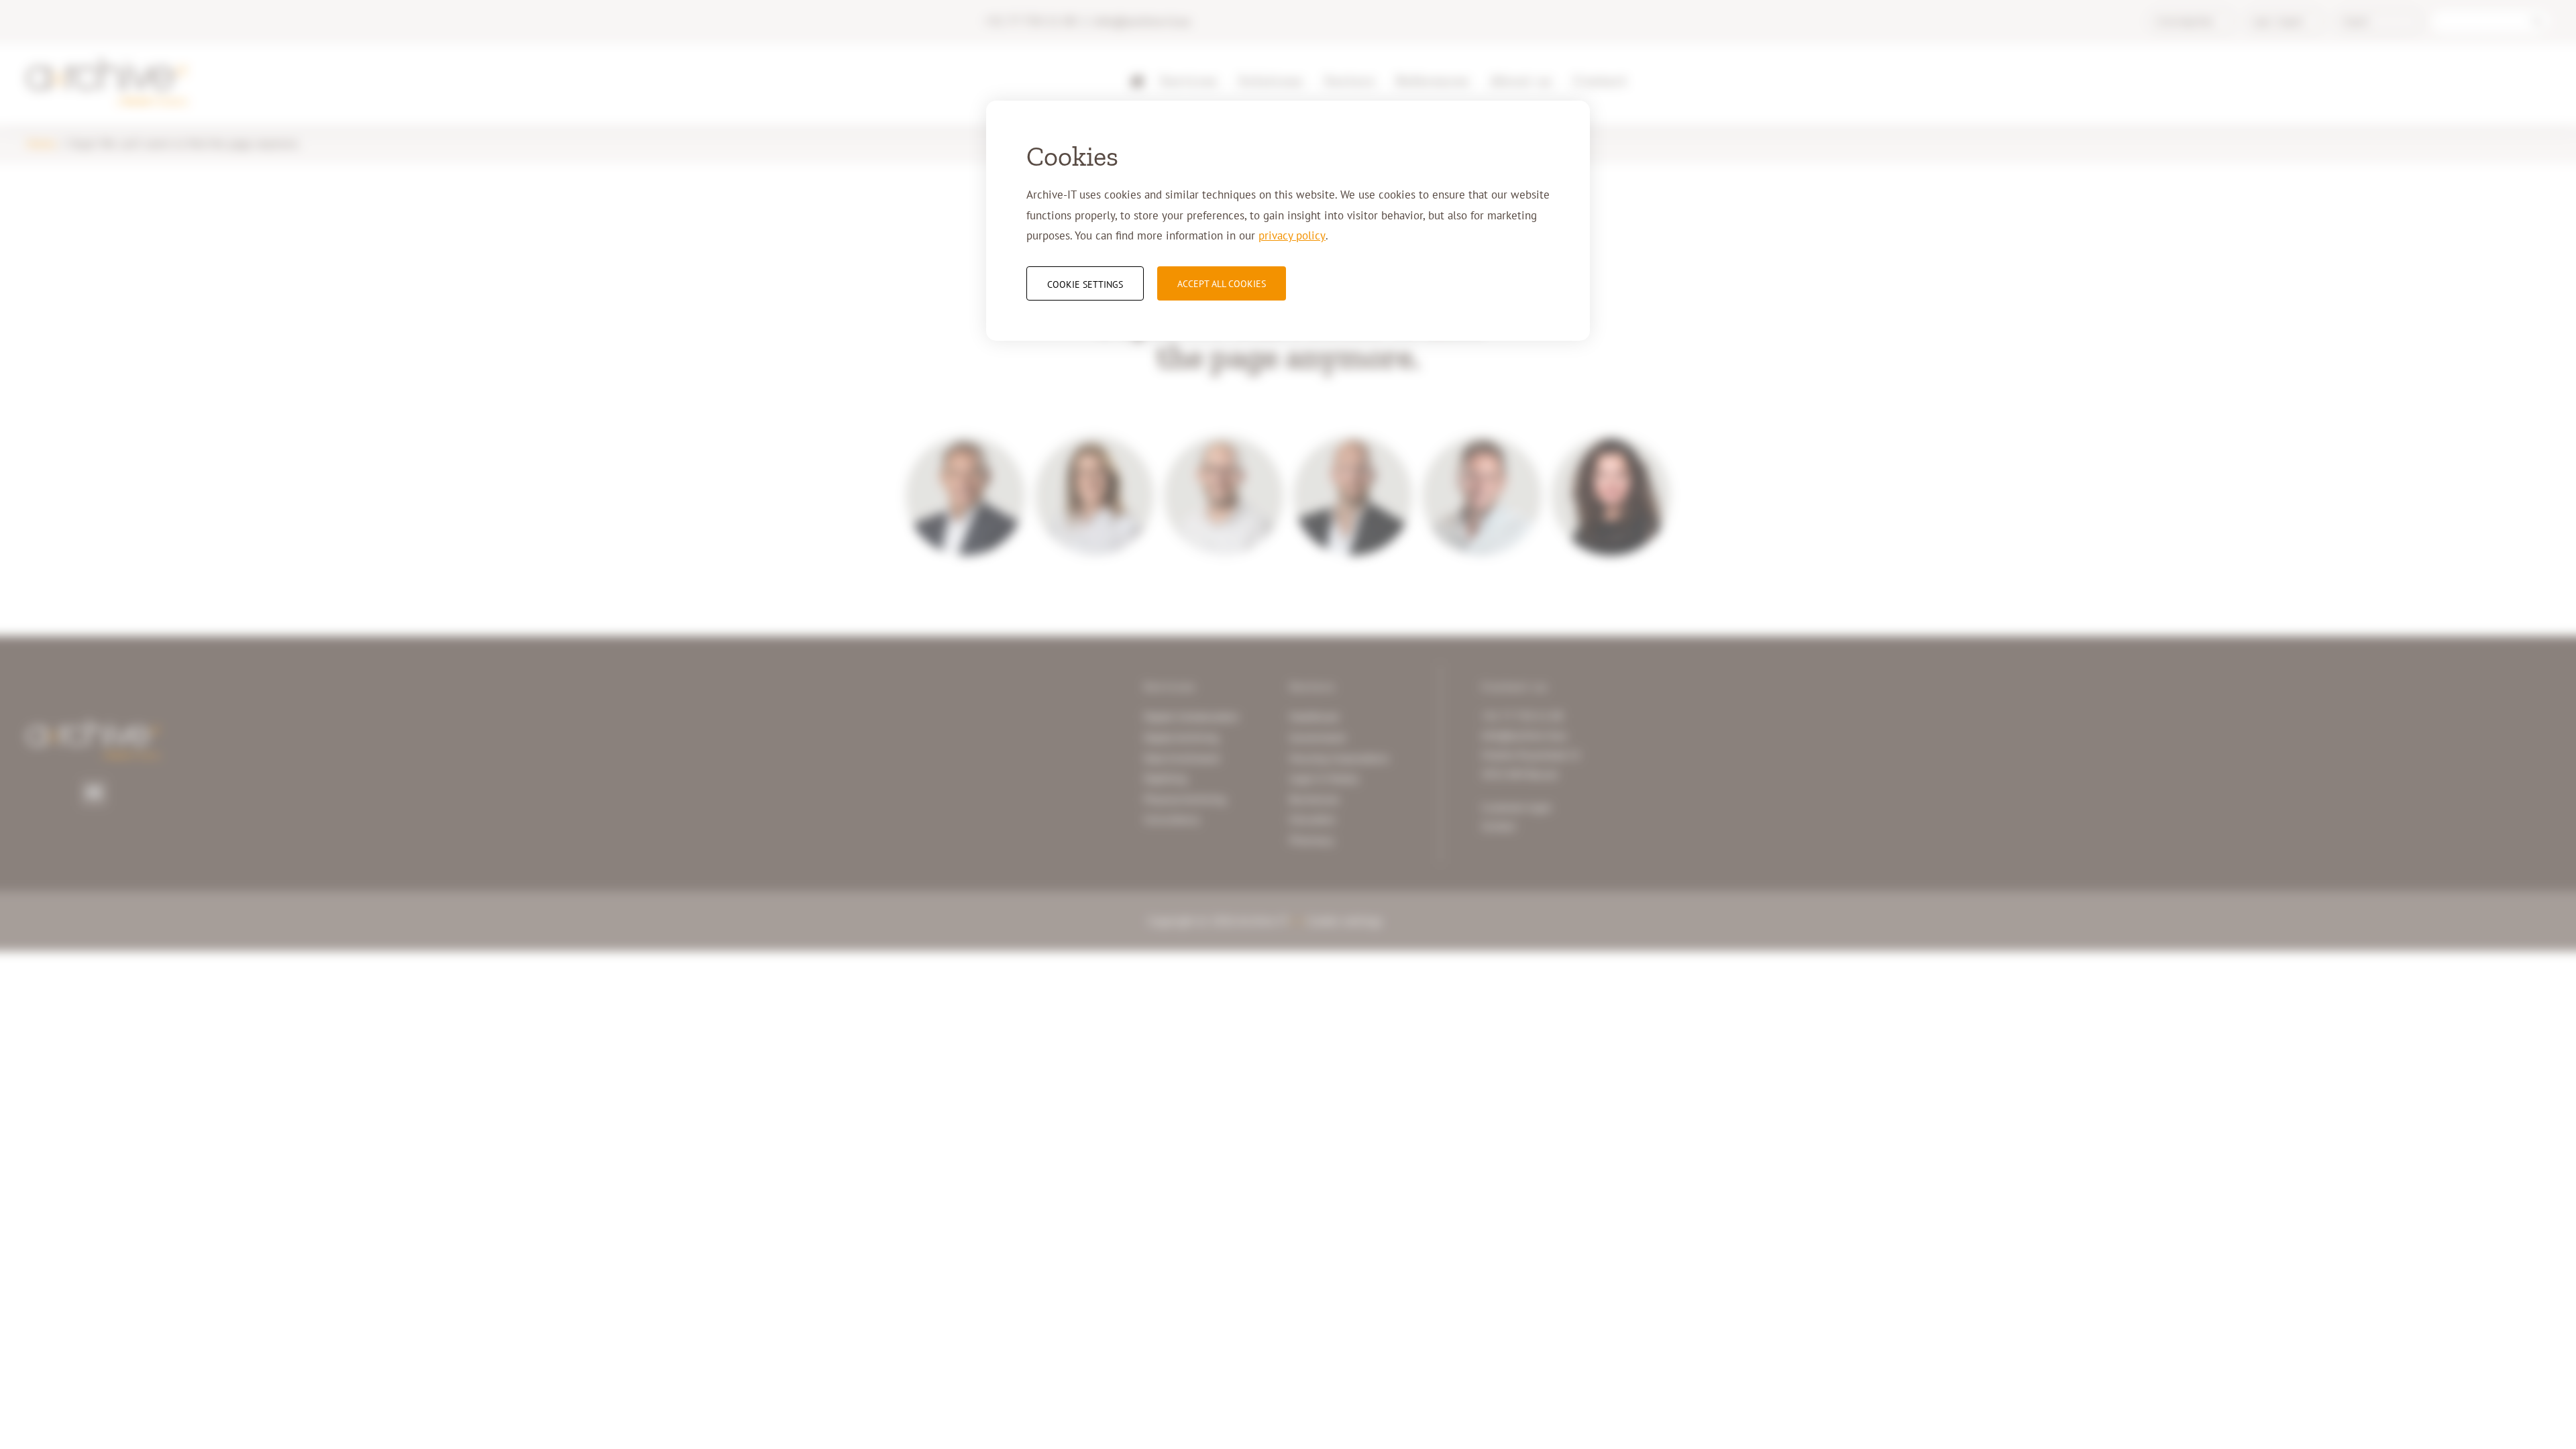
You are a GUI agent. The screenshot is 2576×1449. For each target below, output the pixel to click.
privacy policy (1292, 235)
